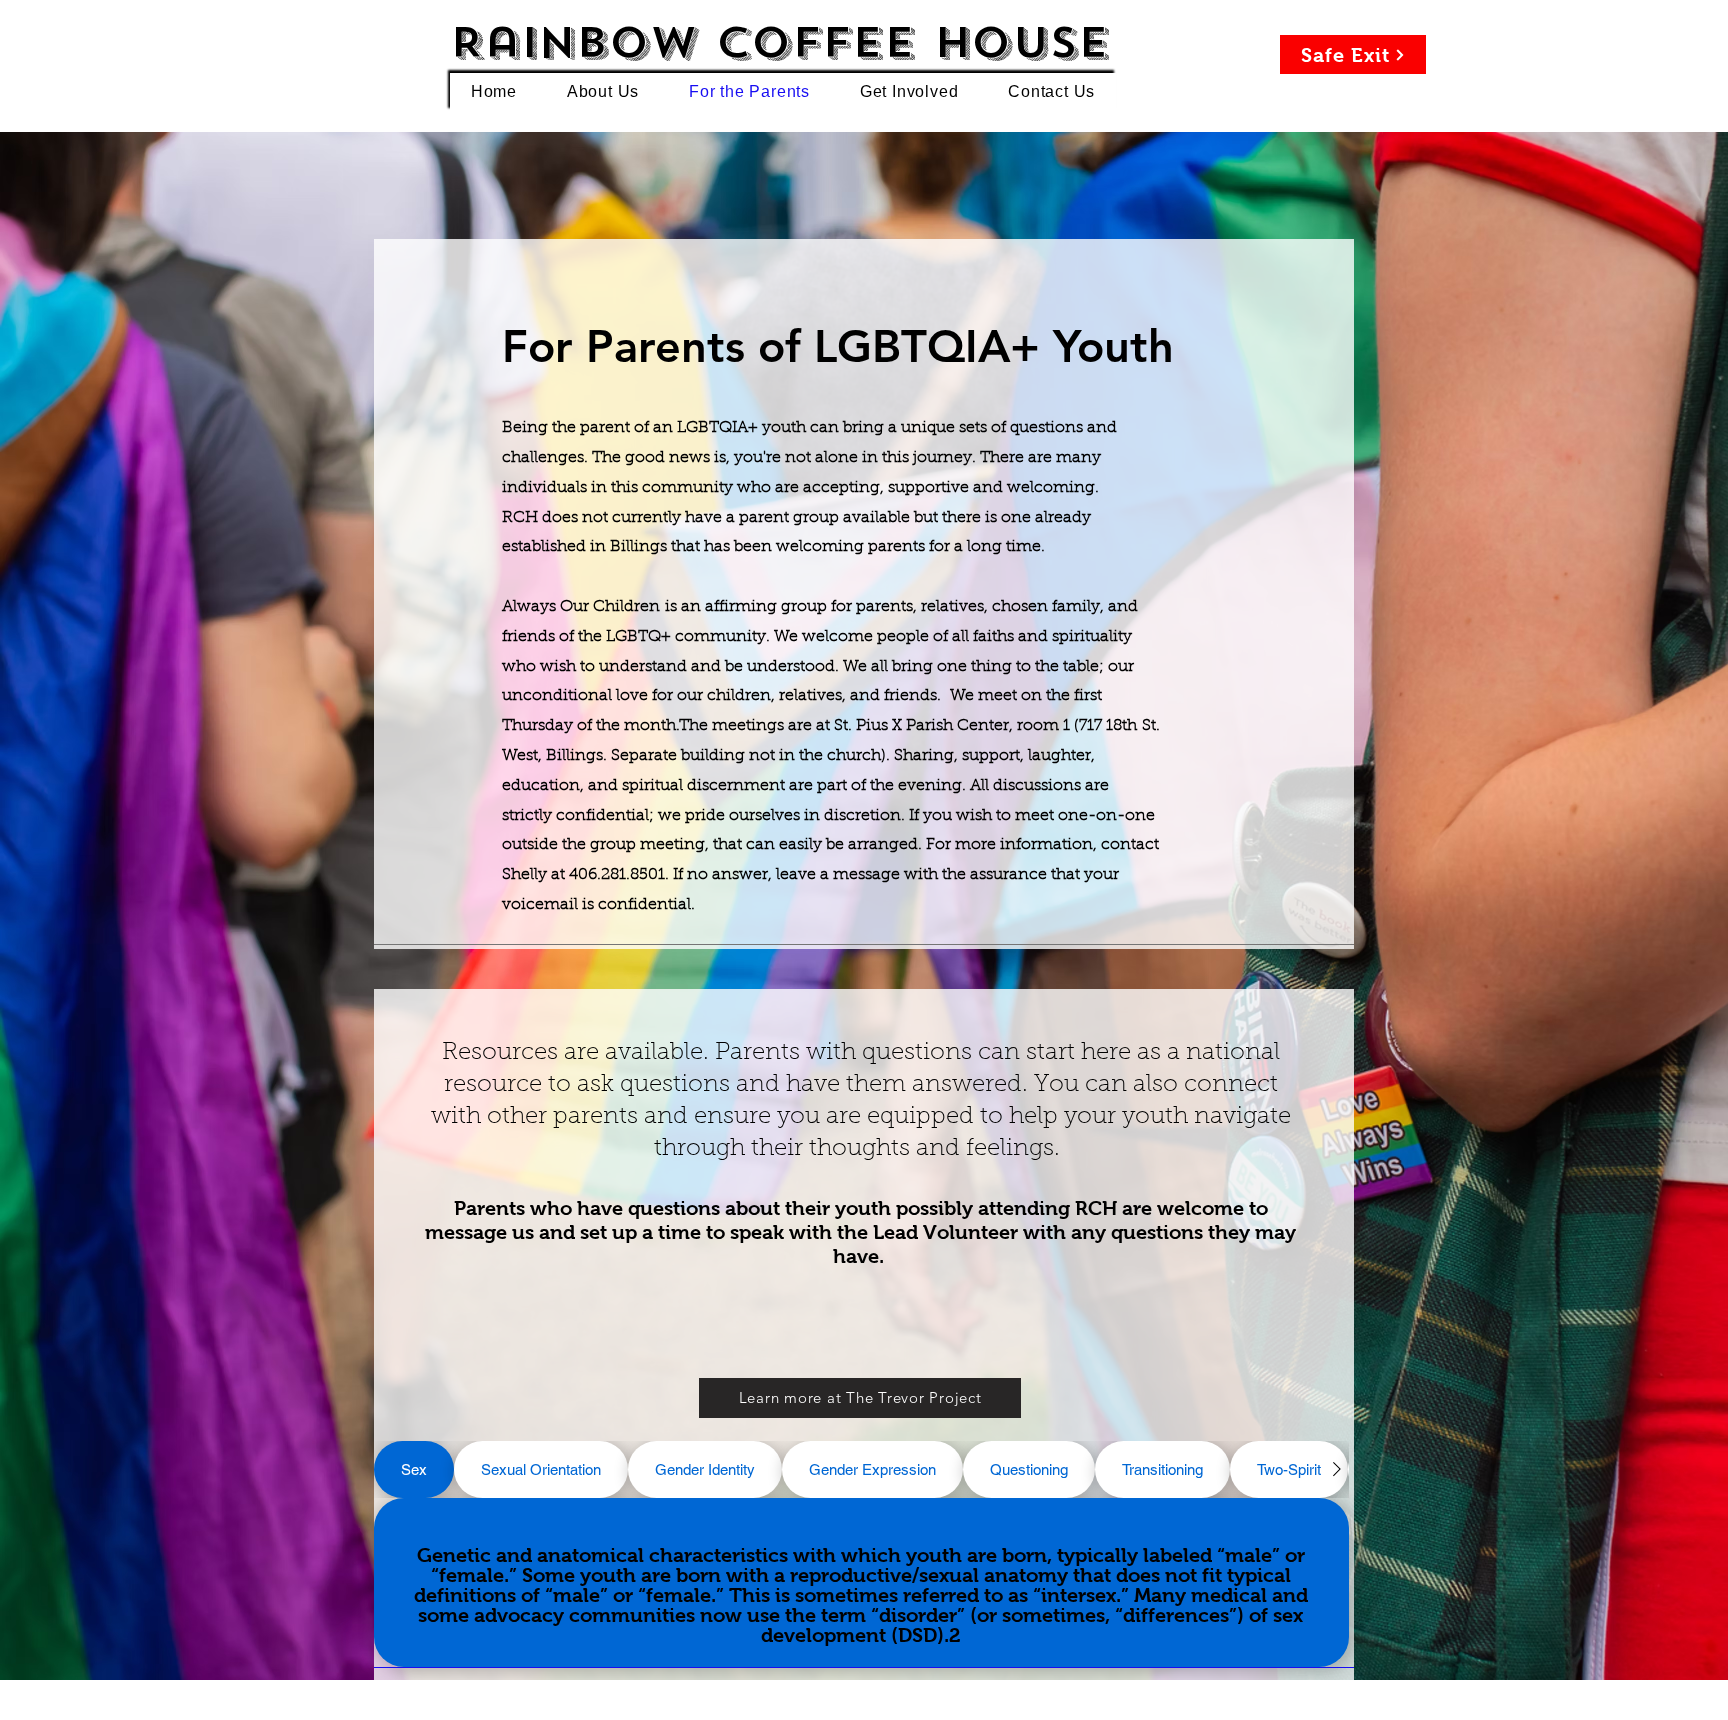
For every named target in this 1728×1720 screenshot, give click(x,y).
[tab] (414, 1469)
